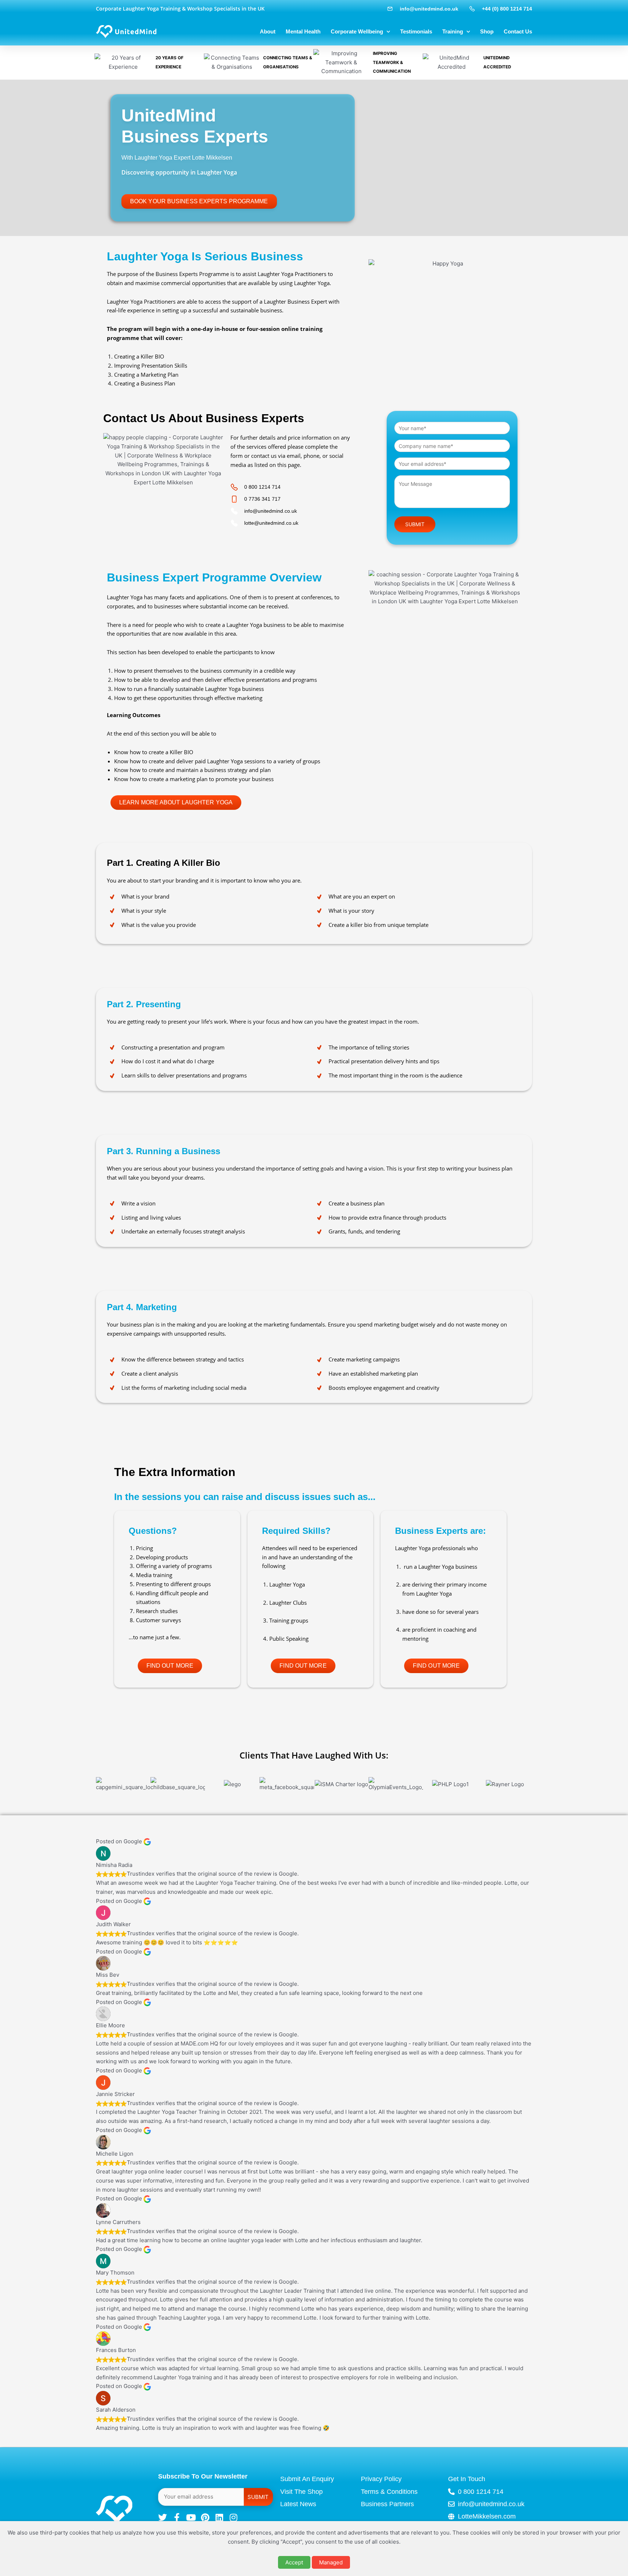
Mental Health (303, 31)
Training (453, 31)
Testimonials (416, 31)
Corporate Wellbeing (357, 31)
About (268, 31)
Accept (294, 2562)
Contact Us (518, 31)
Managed (331, 2562)
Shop (487, 31)
